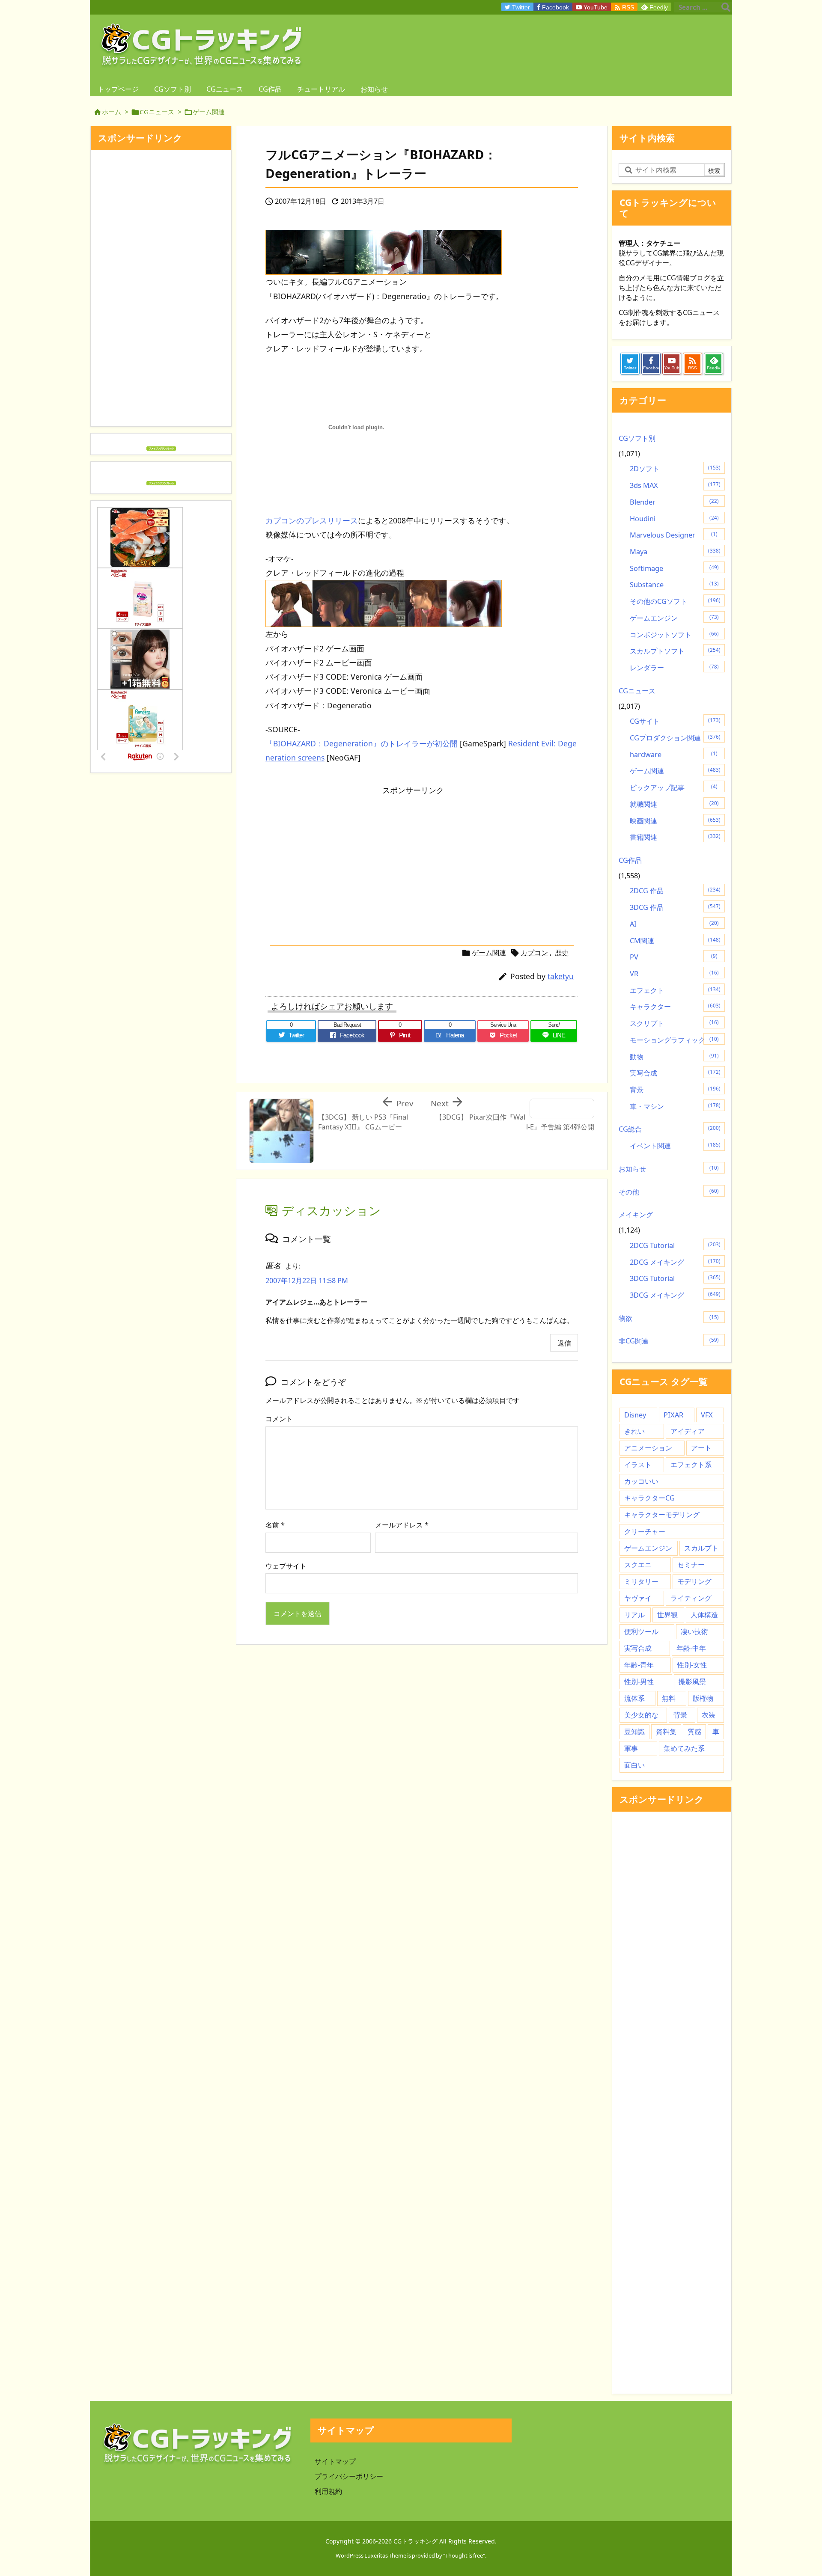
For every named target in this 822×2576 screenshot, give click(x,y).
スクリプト (674, 1023)
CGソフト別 (637, 438)
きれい (634, 1431)
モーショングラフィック (674, 1040)
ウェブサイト (286, 1566)
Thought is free (464, 2555)
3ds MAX (675, 485)
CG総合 (670, 1129)
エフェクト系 (691, 1465)
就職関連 (674, 804)
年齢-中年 (691, 1648)
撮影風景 (692, 1682)
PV (674, 957)
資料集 (666, 1732)
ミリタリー (641, 1581)
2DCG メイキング (675, 1262)
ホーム (112, 112)
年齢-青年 (639, 1665)
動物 (674, 1057)
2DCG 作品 (675, 891)
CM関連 (675, 941)
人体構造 (704, 1615)
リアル (634, 1615)
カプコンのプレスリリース (312, 520)
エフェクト (675, 990)
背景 (675, 1090)
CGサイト (675, 721)
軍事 (631, 1748)
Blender (674, 502)
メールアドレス (402, 1525)
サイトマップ (335, 2461)
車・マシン (675, 1106)
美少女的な (641, 1715)
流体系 (634, 1698)
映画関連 (675, 821)
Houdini (674, 519)
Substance (674, 585)
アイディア (688, 1431)
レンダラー (674, 668)
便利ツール (641, 1631)
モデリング (694, 1581)
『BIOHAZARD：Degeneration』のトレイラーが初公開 (362, 743)
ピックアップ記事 (674, 787)
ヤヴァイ (638, 1598)
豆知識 (634, 1732)
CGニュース (157, 112)
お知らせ (669, 1169)
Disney (635, 1415)
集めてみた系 (684, 1748)
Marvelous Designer (674, 535)
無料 (669, 1698)
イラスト (638, 1465)
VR (674, 974)
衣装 (709, 1715)
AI (674, 924)
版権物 (703, 1698)
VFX (707, 1415)
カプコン (534, 953)
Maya (675, 552)
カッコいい (641, 1481)
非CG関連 (669, 1341)
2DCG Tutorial (675, 1245)
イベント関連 (675, 1146)
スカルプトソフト (675, 651)
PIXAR (673, 1415)
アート (701, 1448)
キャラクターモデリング (662, 1515)
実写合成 (675, 1073)
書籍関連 (675, 837)
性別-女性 (692, 1665)
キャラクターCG (649, 1498)
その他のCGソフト (675, 601)
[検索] (726, 7)
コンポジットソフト (674, 635)
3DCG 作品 (675, 907)
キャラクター (675, 1007)
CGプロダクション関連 (675, 738)
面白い (634, 1765)
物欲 (669, 1318)
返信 (564, 1343)
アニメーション (648, 1448)
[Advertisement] (337, 860)
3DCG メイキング (675, 1295)
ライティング (691, 1598)
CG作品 (630, 860)
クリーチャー (645, 1531)
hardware (674, 755)
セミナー (691, 1565)
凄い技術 (694, 1631)
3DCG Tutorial (675, 1278)
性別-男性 (639, 1682)
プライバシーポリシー (349, 2476)
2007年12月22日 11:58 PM (307, 1281)
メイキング (636, 1215)
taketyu (561, 976)
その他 (669, 1192)
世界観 (667, 1615)
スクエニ (638, 1565)
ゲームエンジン (674, 618)
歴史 (562, 953)
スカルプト (701, 1548)
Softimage (674, 568)
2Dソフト (675, 469)
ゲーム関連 (209, 112)
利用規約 (328, 2491)
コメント (279, 1419)
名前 (275, 1525)
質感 (694, 1732)
